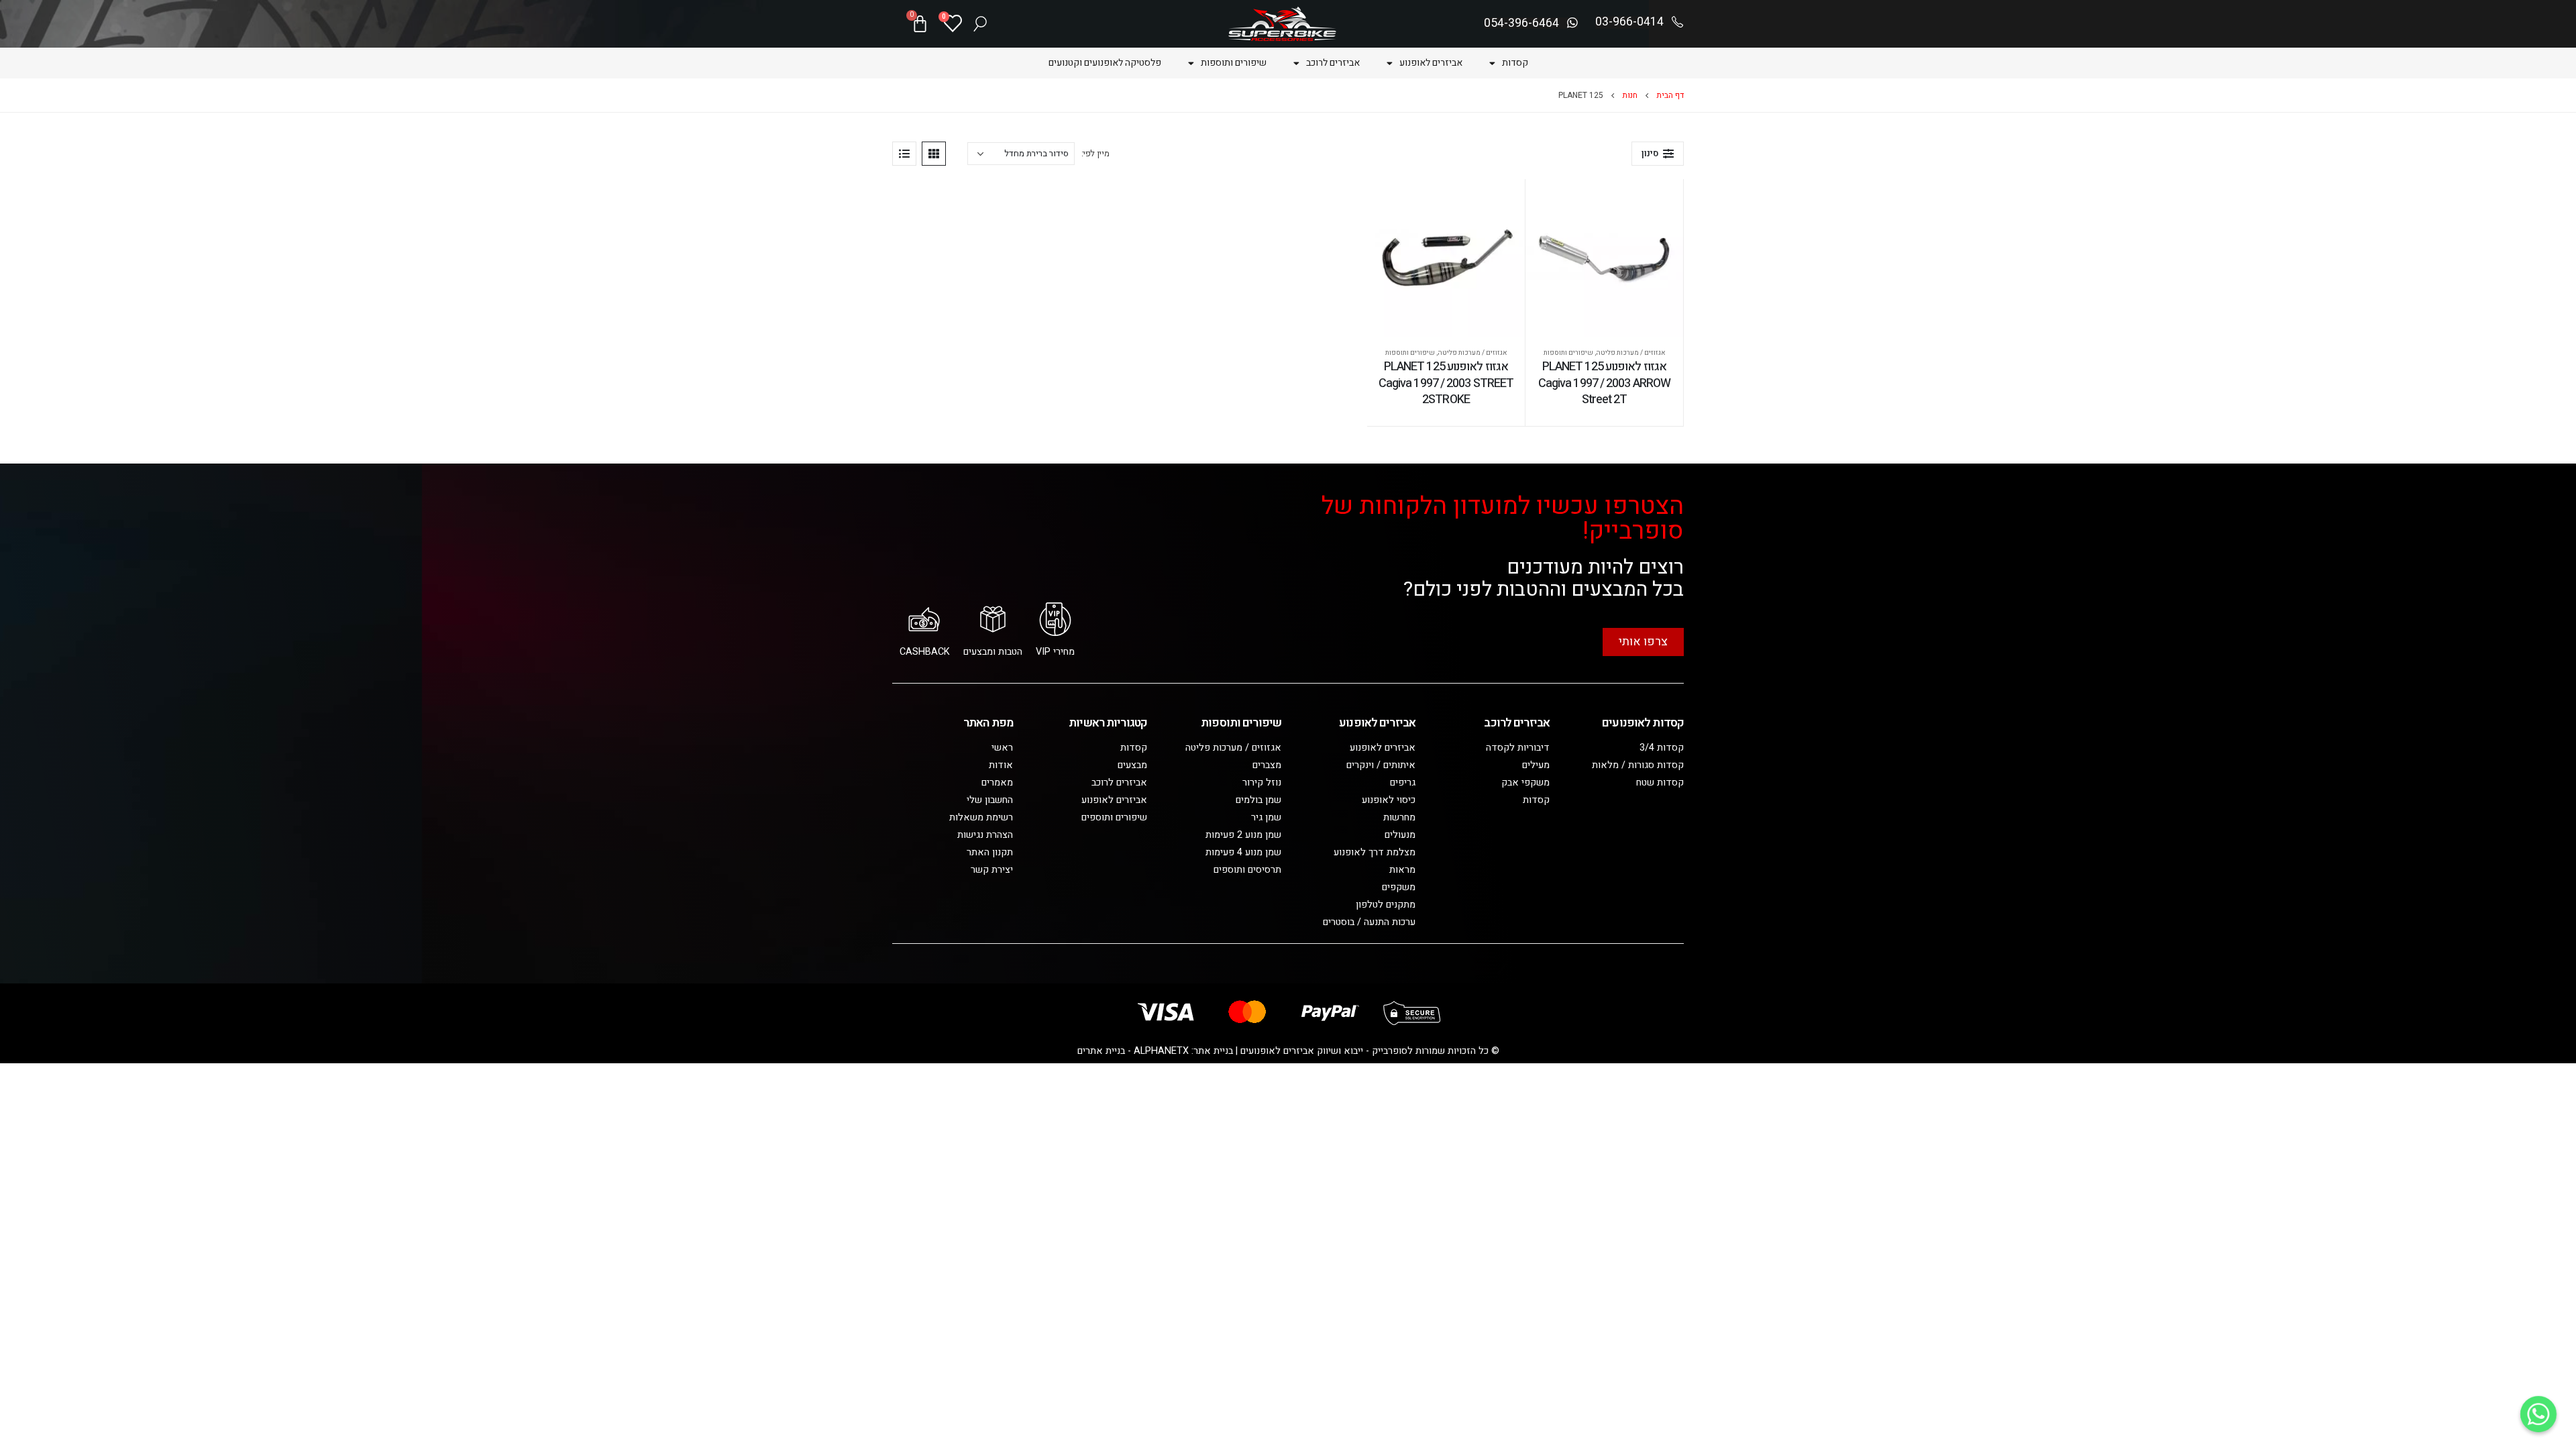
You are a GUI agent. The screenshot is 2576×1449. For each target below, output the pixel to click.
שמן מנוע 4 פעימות (1243, 852)
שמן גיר (1266, 817)
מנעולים (1400, 835)
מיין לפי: (1095, 153)
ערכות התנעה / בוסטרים (1369, 922)
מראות (1402, 870)
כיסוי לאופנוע (1389, 800)
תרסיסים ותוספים (1247, 870)
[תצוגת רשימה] (904, 154)
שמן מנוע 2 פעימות (1243, 835)
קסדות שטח (1660, 783)
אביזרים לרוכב (1333, 63)
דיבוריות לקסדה (1518, 748)
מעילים (1536, 765)
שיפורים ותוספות (1234, 63)
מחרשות (1399, 817)
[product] (1604, 258)
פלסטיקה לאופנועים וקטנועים (1105, 63)
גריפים (1403, 783)
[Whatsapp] (2538, 1414)
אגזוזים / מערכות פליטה (1631, 353)
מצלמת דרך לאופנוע (1375, 852)
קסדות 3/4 (1662, 748)
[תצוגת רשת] (934, 154)
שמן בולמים (1258, 800)
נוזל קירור (1262, 783)
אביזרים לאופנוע (1431, 63)
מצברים (1267, 765)
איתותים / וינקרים (1381, 765)
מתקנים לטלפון (1386, 905)
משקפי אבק (1525, 783)
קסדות (1515, 63)
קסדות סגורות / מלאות (1638, 765)
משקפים (1399, 887)
